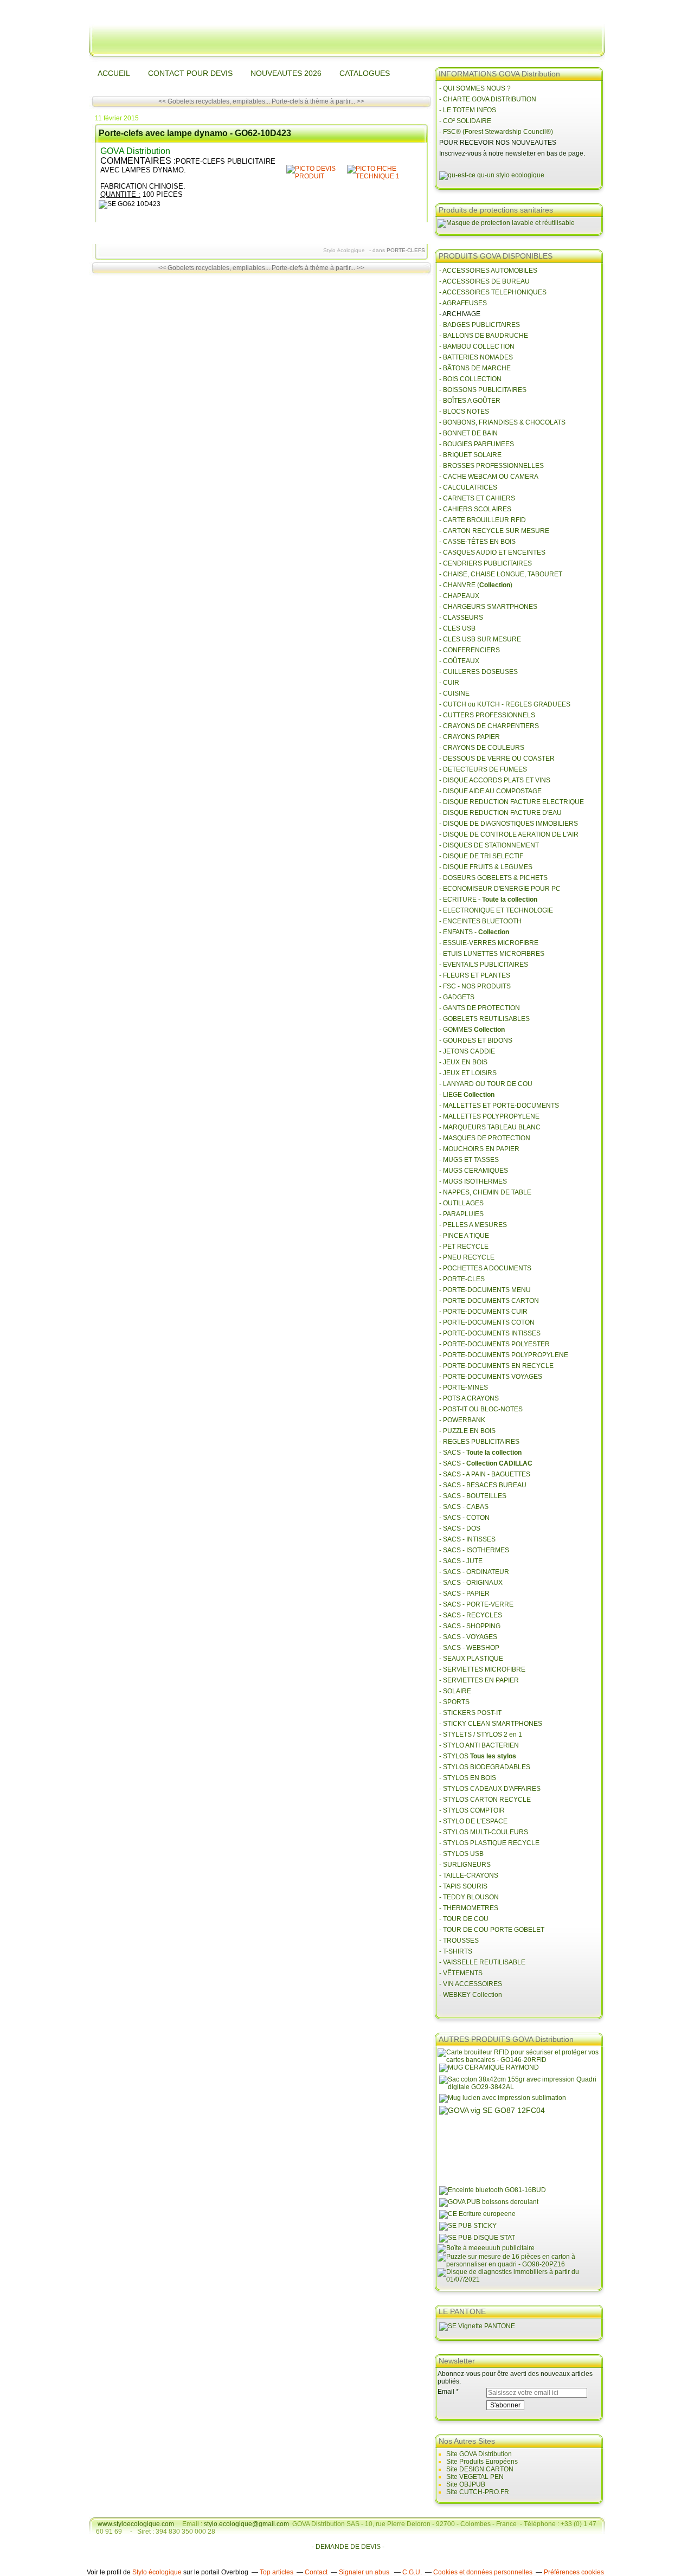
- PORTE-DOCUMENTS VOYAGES (491, 1377)
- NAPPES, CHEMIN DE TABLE (485, 1192)
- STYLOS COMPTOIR (472, 1810)
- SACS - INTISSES (467, 1539)
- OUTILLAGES (461, 1203)
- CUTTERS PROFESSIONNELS (487, 715)
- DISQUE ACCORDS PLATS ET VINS (495, 780)
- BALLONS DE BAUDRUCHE (484, 336)
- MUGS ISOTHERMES (473, 1181)
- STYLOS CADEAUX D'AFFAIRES (490, 1789)
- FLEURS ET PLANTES (475, 975)
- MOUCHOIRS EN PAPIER (479, 1149)
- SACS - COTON (464, 1518)
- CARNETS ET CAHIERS (477, 498)
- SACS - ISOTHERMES (474, 1550)
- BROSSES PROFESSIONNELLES (491, 466)
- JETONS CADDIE (467, 1051)
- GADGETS (457, 997)
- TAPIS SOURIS (463, 1886)
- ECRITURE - (488, 900)
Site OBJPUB (466, 2484)
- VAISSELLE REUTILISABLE (482, 1962)
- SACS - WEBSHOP (469, 1648)
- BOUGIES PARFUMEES (477, 444)
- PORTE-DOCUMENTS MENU (485, 1290)
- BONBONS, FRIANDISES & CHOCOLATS (502, 422)
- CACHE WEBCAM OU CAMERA (489, 477)
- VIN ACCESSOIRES (471, 1984)
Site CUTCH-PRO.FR (478, 2492)
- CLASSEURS (461, 618)
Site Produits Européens (482, 2462)
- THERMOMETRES (469, 1908)
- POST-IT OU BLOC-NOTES (481, 1409)
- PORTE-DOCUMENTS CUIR (483, 1312)
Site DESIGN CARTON (480, 2469)
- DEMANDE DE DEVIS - (348, 2547)
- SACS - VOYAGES (468, 1637)
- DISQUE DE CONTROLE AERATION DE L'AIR (509, 834)
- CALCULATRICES (468, 487)
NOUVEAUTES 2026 (286, 73)
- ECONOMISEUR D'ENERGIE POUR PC (500, 889)
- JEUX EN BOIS (463, 1062)
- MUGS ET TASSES (469, 1160)
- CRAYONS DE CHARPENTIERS (489, 726)
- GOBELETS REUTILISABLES (484, 1019)
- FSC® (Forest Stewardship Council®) (496, 132)
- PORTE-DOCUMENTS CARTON (489, 1301)
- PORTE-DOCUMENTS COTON (487, 1322)
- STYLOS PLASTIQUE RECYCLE (489, 1843)
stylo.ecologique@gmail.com (246, 2524)
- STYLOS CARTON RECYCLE (485, 1800)
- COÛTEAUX (459, 661)
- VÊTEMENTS (461, 1973)
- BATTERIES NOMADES (476, 357)
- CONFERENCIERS (470, 650)
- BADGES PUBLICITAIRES (480, 325)
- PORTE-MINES (464, 1387)
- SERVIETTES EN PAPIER (479, 1680)
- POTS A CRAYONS (469, 1398)
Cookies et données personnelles (483, 2572)
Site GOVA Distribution (479, 2454)
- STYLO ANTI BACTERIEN (479, 1745)
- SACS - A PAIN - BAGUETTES (485, 1474)
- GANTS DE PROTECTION (480, 1008)
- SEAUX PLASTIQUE (471, 1659)
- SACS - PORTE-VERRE (476, 1604)
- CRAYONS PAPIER (470, 737)
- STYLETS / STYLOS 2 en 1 (481, 1735)
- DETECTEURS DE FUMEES (483, 769)
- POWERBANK (462, 1420)
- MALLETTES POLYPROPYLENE (489, 1116)
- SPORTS (454, 1702)
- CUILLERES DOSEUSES (478, 672)
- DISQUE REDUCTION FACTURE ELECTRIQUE (512, 802)
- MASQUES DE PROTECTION (485, 1138)
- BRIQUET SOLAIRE (470, 455)
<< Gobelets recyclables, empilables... (214, 101)
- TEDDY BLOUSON (469, 1897)
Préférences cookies (574, 2572)
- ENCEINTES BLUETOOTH (480, 921)
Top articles (277, 2572)
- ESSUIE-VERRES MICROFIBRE (489, 943)
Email (446, 2392)
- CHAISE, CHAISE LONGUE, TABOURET (501, 574)
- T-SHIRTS (456, 1951)
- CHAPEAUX (459, 596)
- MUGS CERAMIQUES (474, 1171)
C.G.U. (412, 2572)
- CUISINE (454, 693)
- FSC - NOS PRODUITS (475, 986)
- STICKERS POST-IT (470, 1713)
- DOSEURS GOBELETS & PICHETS (493, 878)
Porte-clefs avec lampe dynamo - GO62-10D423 (195, 133)
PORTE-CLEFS (406, 250)
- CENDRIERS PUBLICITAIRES (486, 563)
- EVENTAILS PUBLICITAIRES (484, 965)
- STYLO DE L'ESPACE (473, 1821)
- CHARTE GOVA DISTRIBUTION (488, 99)
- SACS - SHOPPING (470, 1626)
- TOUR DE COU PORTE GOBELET (492, 1930)
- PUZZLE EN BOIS (467, 1431)
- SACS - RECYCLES (471, 1615)
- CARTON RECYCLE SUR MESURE (494, 531)
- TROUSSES (459, 1941)
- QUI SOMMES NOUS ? (475, 88)
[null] (316, 176)
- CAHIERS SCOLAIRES (475, 509)
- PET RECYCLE (464, 1247)
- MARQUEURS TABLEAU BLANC (490, 1127)
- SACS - (480, 1453)
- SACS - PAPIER (464, 1594)
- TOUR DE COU (464, 1919)
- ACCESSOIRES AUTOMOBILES (488, 271)
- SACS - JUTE (461, 1561)
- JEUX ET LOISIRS (468, 1073)
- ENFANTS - (474, 932)
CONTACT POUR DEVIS (190, 73)
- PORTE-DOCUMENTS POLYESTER (494, 1344)
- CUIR (449, 683)
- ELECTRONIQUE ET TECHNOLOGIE (496, 910)
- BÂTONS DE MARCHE (475, 368)
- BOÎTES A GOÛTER (470, 401)
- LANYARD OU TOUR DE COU (486, 1084)
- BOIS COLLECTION (470, 379)
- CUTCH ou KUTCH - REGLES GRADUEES (505, 704)
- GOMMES (472, 1030)
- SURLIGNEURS (465, 1865)
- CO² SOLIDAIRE (465, 121)
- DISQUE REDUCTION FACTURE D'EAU (500, 813)
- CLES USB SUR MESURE (480, 639)
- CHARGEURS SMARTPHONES (488, 607)
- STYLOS (478, 1756)
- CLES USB (457, 628)
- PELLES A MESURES (473, 1225)
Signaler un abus (365, 2572)
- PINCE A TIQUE (464, 1236)
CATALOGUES (365, 73)
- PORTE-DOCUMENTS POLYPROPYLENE (504, 1355)
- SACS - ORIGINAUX (471, 1583)
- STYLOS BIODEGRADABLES (485, 1767)
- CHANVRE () (476, 585)
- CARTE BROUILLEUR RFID (483, 520)
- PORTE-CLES (462, 1279)
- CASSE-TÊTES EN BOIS (477, 542)
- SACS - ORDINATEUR (474, 1572)
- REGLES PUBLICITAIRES (479, 1442)
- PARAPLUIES (461, 1214)
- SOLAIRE (455, 1691)
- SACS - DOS (460, 1528)
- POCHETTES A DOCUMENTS (485, 1268)
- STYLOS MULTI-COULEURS (484, 1832)
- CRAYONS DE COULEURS (482, 748)
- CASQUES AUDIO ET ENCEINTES (492, 553)
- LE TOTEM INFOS (468, 110)
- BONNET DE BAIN (468, 433)
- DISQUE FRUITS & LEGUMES (486, 867)
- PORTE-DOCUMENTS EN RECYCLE (496, 1366)
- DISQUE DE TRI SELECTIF (481, 856)
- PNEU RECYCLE (467, 1257)
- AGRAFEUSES (463, 303)
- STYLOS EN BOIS (468, 1778)
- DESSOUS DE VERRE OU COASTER (498, 759)
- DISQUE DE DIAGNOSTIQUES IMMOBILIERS (509, 824)
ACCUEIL (114, 73)
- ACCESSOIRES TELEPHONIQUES (493, 292)
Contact (316, 2572)
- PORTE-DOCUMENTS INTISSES (490, 1333)
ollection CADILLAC (502, 1463)
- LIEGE (467, 1095)
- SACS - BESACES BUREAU (483, 1485)
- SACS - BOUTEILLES (473, 1496)
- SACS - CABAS (464, 1507)
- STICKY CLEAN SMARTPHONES (491, 1724)
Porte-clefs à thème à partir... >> (318, 101)
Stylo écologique (157, 2572)
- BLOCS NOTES (464, 412)
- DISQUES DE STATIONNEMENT (489, 845)
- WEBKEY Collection (471, 1995)
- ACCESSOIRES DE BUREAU (484, 281)
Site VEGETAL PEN (475, 2477)
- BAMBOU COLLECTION (477, 346)
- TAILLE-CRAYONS (469, 1875)
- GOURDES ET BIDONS (476, 1040)
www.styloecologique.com (136, 2524)
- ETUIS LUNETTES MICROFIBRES (492, 954)
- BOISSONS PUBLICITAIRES (483, 390)
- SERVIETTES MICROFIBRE (482, 1669)
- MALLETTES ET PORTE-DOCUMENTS (499, 1106)
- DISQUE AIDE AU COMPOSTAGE (490, 791)
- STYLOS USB (461, 1854)
